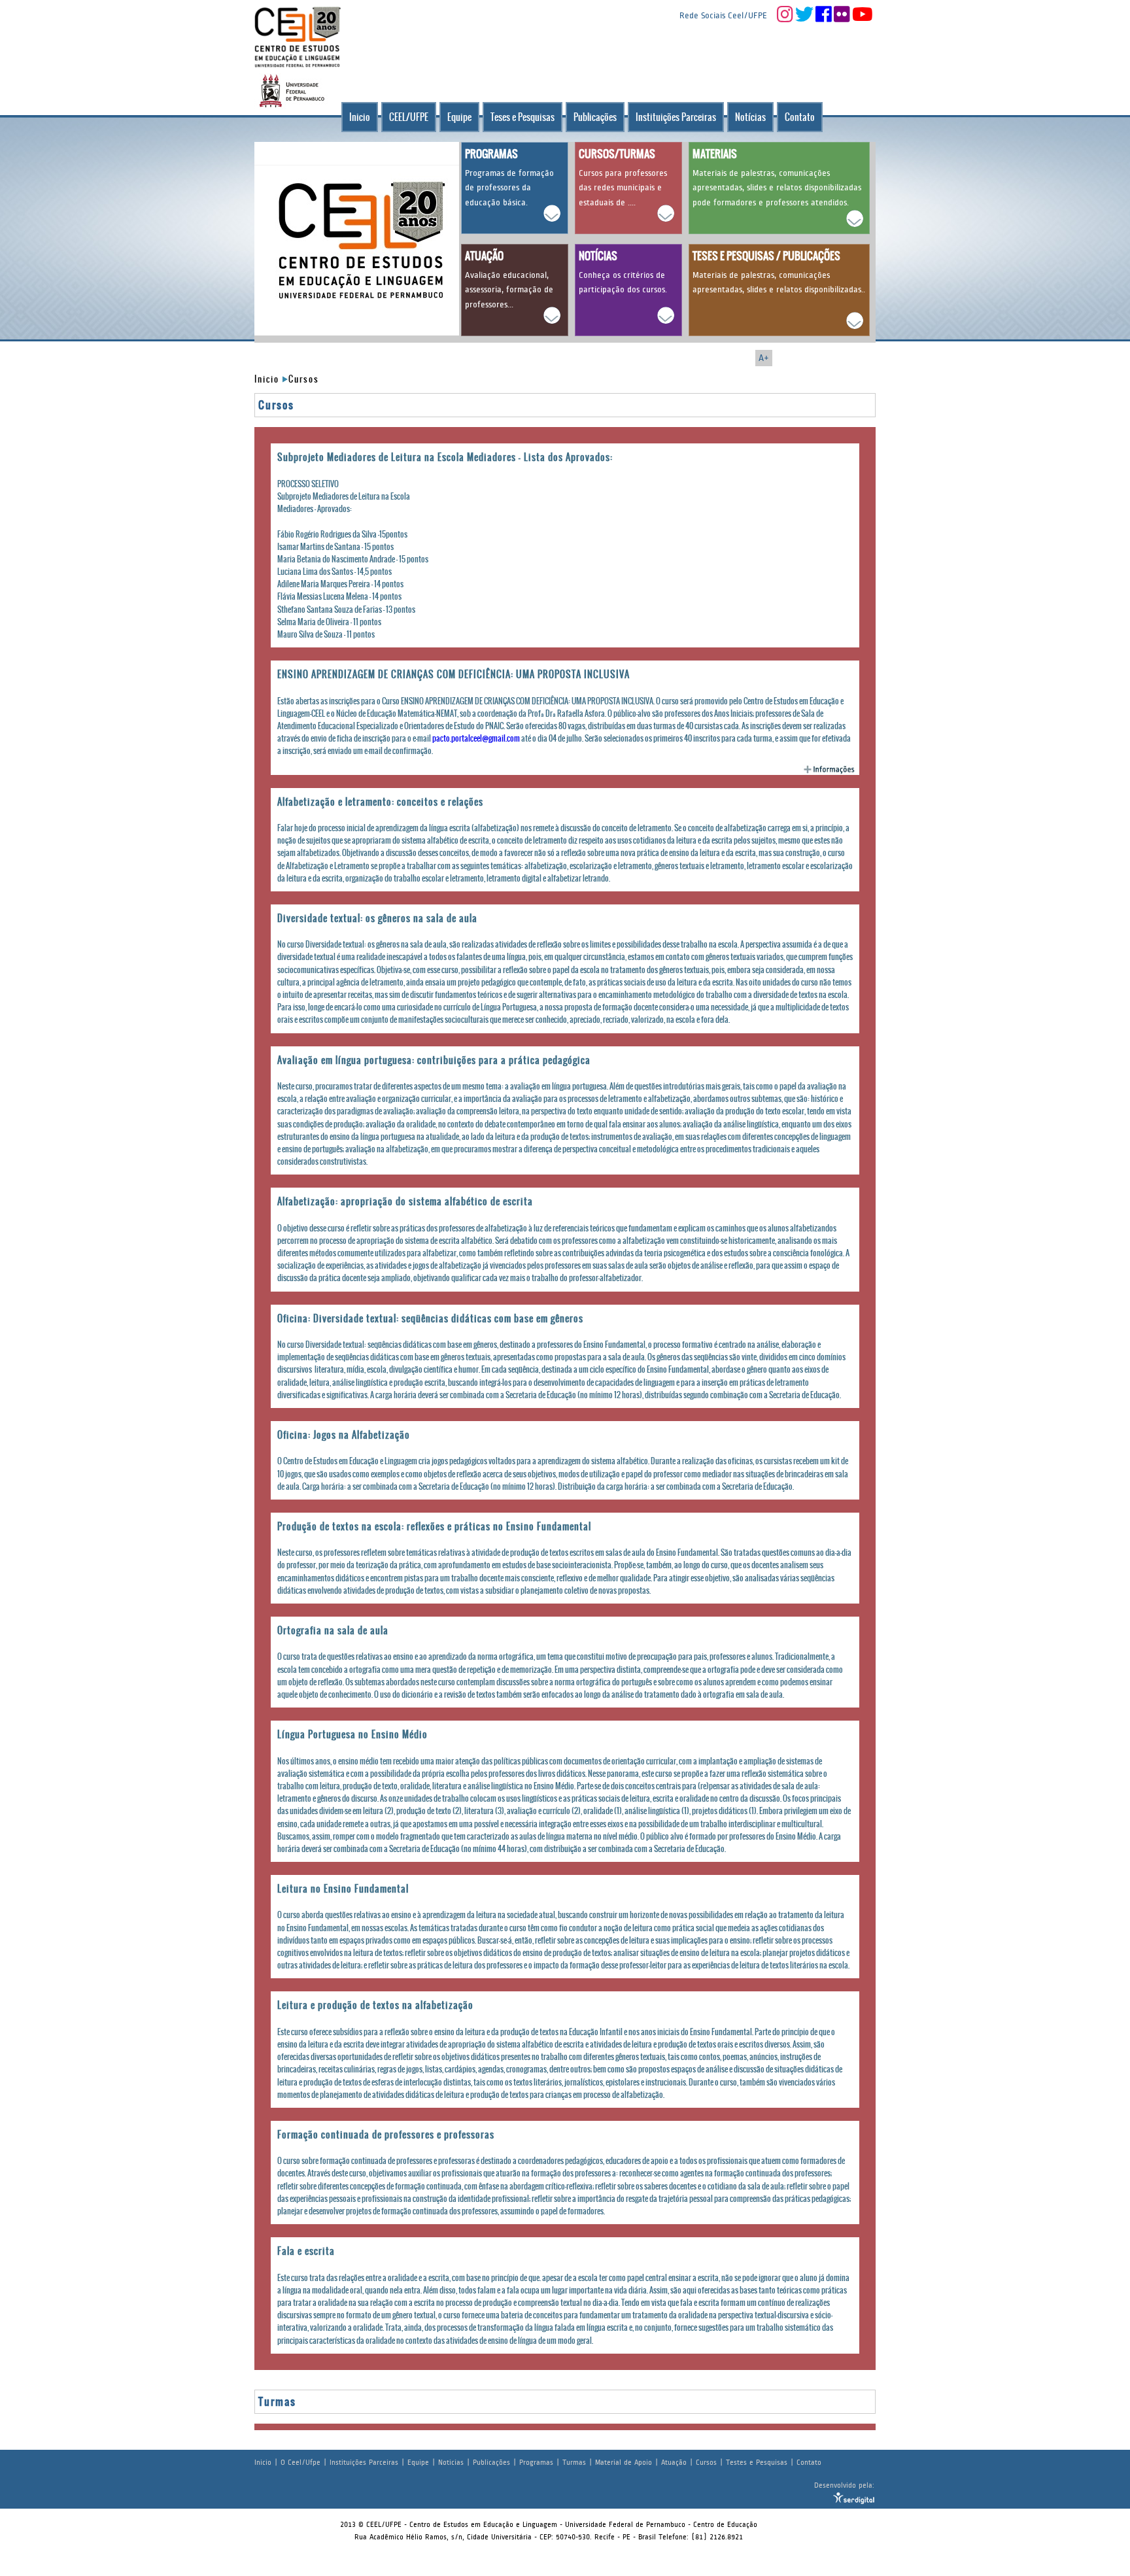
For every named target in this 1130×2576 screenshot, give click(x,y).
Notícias (750, 117)
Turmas (574, 2462)
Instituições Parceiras (676, 117)
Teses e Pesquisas (522, 117)
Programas (536, 2462)
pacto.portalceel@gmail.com (476, 738)
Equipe (459, 117)
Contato (800, 117)
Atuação (674, 2462)
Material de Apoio (624, 2462)
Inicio (360, 117)
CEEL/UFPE (409, 117)
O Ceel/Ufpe (300, 2462)
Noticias (451, 2462)
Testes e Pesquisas (757, 2462)
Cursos (304, 379)
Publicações (595, 117)
